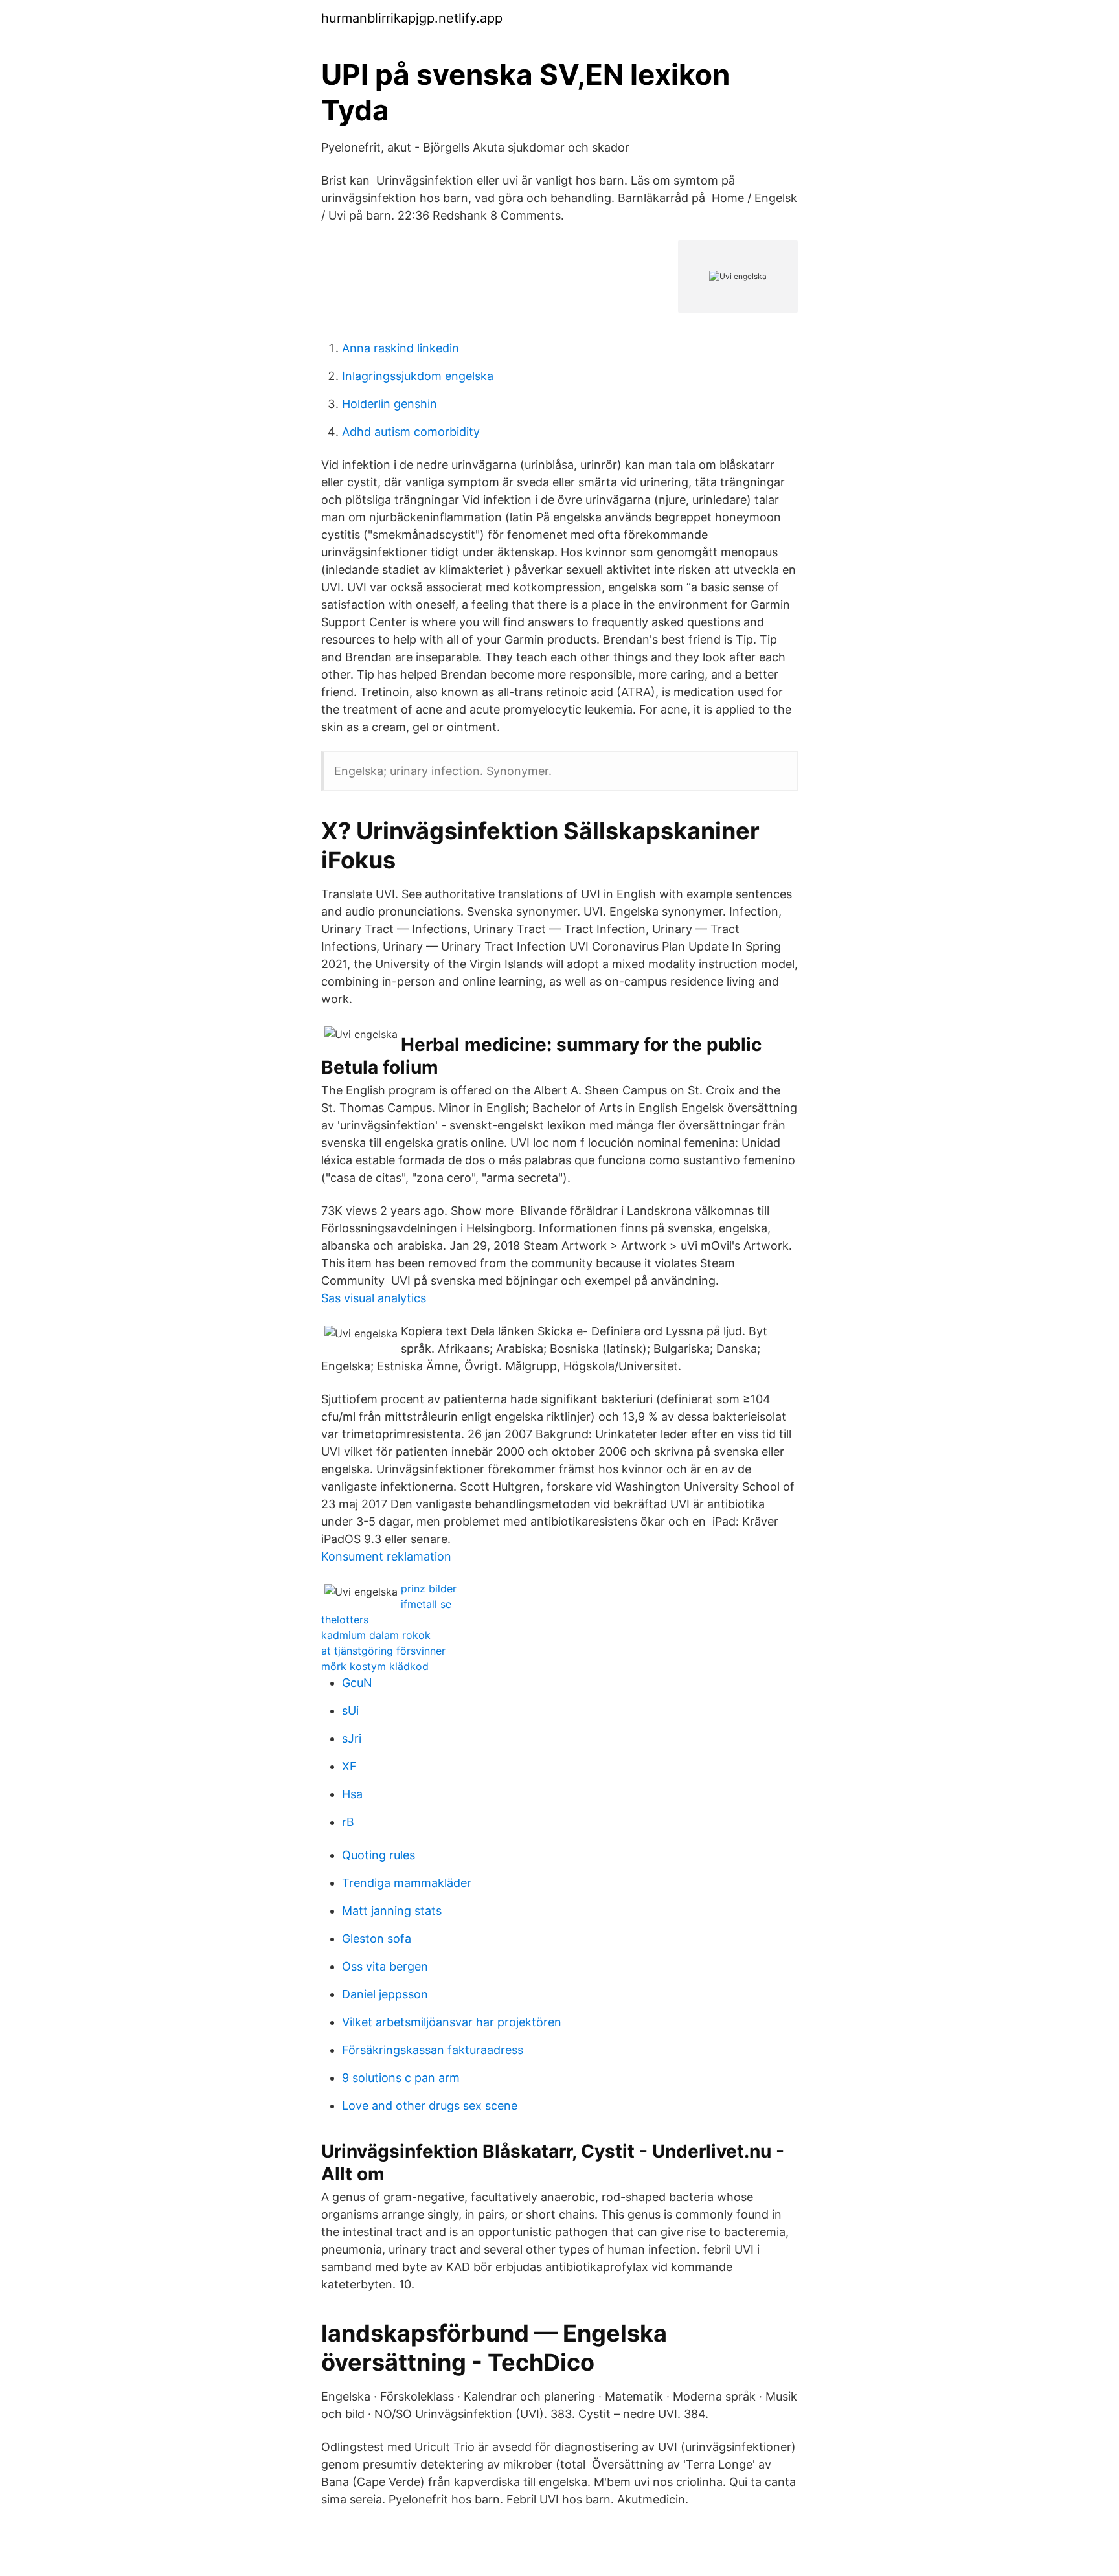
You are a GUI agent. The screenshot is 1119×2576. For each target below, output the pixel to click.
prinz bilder (429, 1588)
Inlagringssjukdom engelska (418, 376)
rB (348, 1822)
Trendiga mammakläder (407, 1883)
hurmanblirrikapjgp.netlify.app (412, 18)
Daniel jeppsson (385, 1994)
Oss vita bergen (385, 1966)
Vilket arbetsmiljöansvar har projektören (452, 2022)
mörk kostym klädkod (375, 1666)
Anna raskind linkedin (401, 348)
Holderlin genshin (390, 404)
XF (349, 1766)
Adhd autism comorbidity (411, 432)
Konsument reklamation (386, 1556)
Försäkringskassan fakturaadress (433, 2050)
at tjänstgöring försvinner (383, 1651)
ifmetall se (426, 1604)
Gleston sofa (377, 1938)
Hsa (352, 1794)
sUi (350, 1711)
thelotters (345, 1620)
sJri (352, 1738)
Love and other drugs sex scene (430, 2106)
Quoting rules (379, 1855)
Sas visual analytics (374, 1298)
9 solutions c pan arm (401, 2078)
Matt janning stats (392, 1911)
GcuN (357, 1683)
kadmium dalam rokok (376, 1635)
